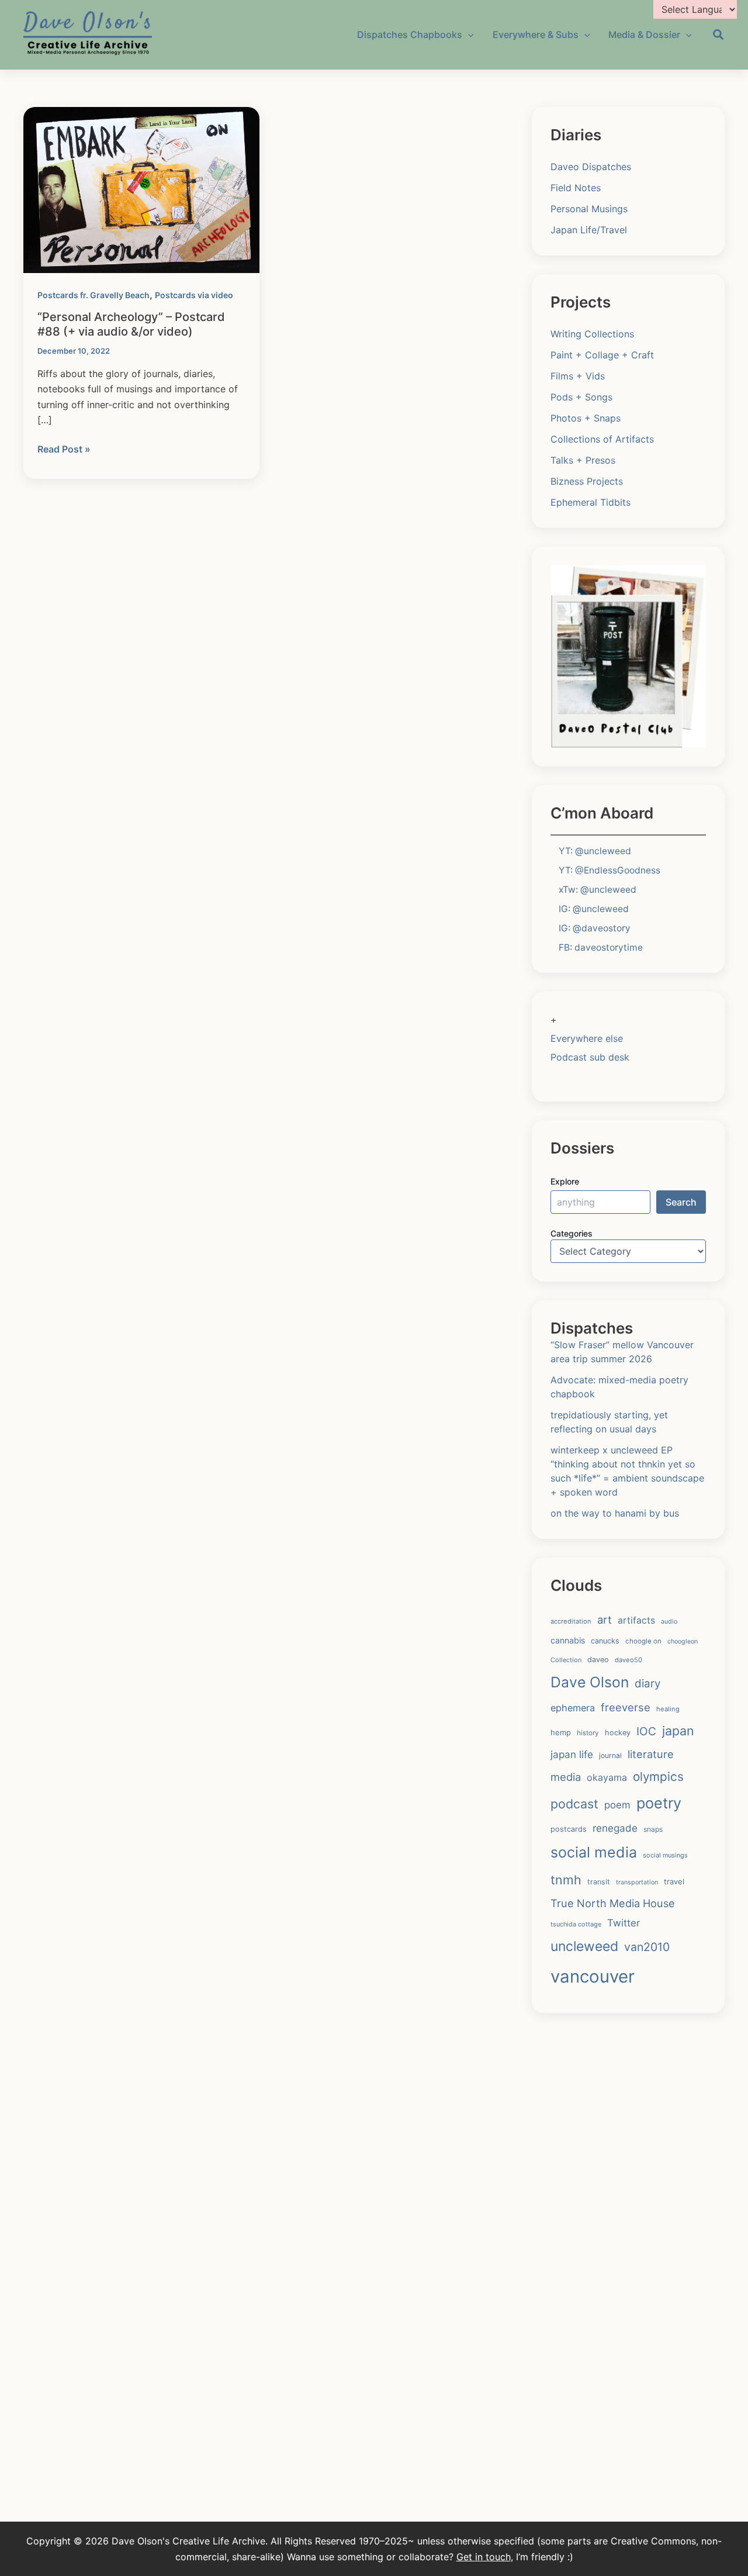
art (605, 1620)
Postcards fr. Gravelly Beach (93, 295)
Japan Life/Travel (589, 230)
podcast (574, 1804)
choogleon (683, 1641)
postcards (569, 1829)
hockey (618, 1733)
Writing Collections (592, 334)
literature (651, 1754)
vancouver (593, 1976)
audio (669, 1622)
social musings (665, 1855)
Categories (572, 1233)
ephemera (573, 1708)
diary (647, 1684)
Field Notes (576, 188)
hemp (561, 1732)
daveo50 (628, 1660)
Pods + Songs (581, 397)
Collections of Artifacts (602, 439)
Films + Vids (578, 376)
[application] (468, 34)
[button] (719, 36)
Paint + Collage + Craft (602, 355)
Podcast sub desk (590, 1057)
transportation (637, 1882)
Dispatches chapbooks (410, 34)
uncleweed (584, 1946)
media (566, 1777)
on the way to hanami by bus (615, 1513)
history (588, 1733)
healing (668, 1709)
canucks (605, 1641)
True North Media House (613, 1903)
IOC (646, 1731)
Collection (566, 1660)
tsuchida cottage (576, 1924)
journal (610, 1755)
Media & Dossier (644, 34)
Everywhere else (587, 1038)
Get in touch (484, 2557)
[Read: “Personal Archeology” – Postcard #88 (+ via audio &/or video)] (141, 189)
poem (617, 1805)
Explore (565, 1181)
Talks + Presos (583, 460)
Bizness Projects (587, 481)
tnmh (566, 1880)
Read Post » (64, 450)
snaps (653, 1829)
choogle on (643, 1641)
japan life (572, 1754)
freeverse (626, 1707)
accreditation (571, 1621)
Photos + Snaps (586, 418)
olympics (658, 1776)
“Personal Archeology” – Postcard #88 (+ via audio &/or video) (131, 324)
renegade (615, 1828)
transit (599, 1882)
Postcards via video (194, 295)
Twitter (624, 1923)
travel (674, 1881)
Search (681, 1202)
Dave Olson (590, 1682)
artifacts (636, 1620)
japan (678, 1731)
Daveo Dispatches (591, 167)
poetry (659, 1803)
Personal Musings (589, 209)
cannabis (568, 1640)
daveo (598, 1660)
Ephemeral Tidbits (591, 502)
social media (594, 1852)
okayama (607, 1777)
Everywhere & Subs (536, 34)
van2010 (647, 1947)
